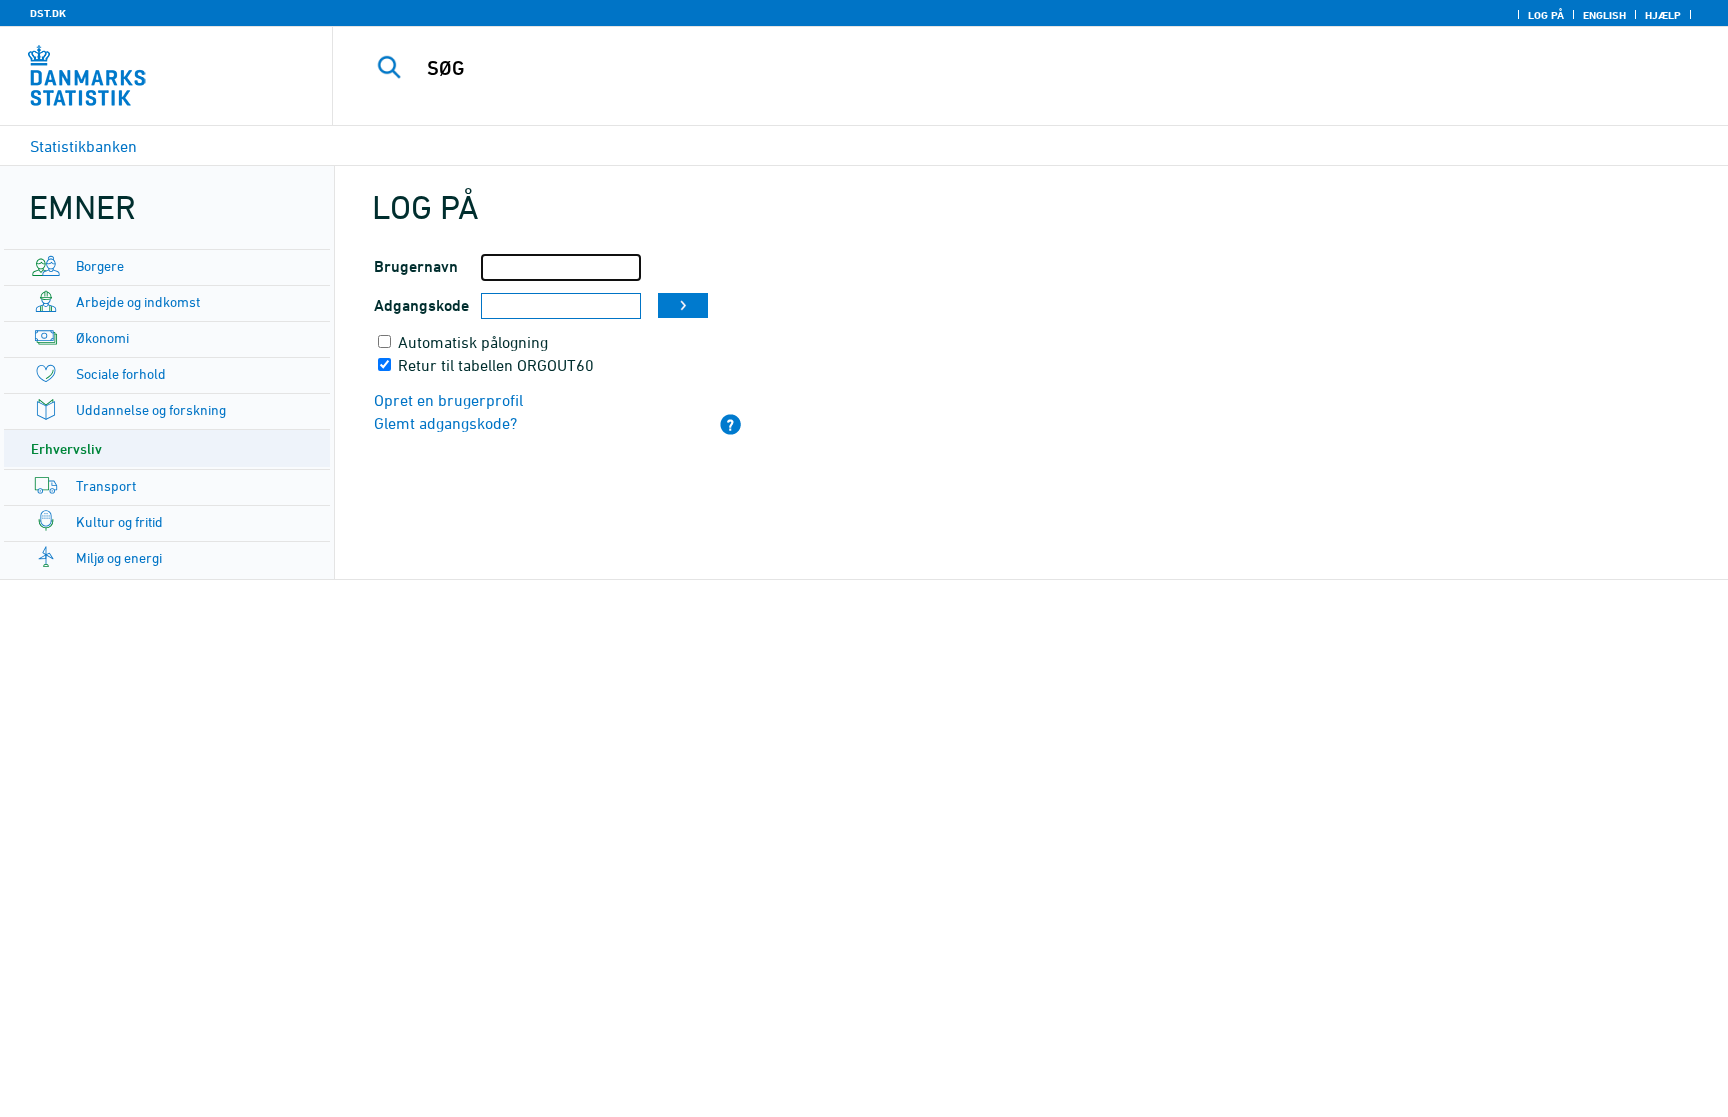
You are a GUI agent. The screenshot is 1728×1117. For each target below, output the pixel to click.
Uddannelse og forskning (151, 409)
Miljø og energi (119, 557)
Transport (106, 485)
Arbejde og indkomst (138, 301)
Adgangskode (421, 305)
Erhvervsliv (66, 448)
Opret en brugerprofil (448, 400)
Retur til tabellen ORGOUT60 (496, 365)
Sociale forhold (121, 373)
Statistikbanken (83, 146)
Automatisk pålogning (473, 342)
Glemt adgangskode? (445, 423)
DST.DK (48, 13)
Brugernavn (416, 266)
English (1604, 15)
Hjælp (1663, 15)
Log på (1546, 15)
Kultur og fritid (119, 521)
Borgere (100, 265)
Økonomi (102, 337)
